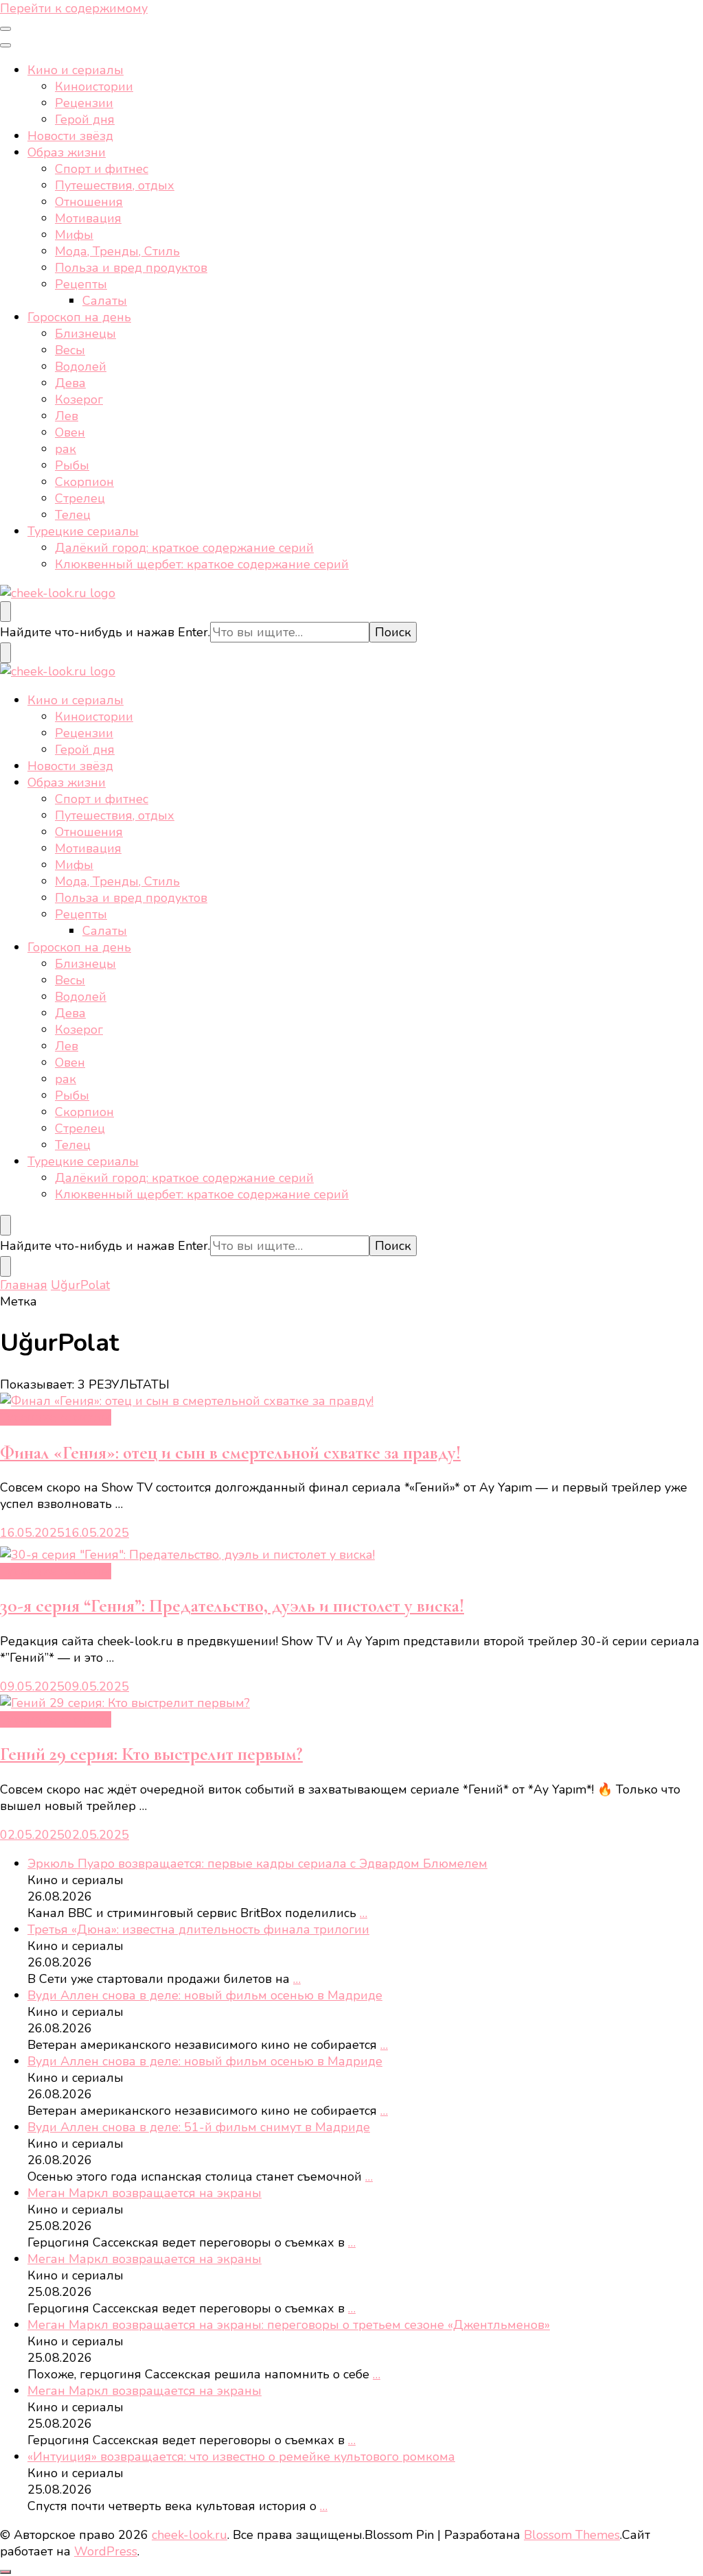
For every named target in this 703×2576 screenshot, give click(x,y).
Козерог (79, 399)
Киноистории (94, 86)
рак (66, 449)
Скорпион (84, 482)
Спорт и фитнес (102, 169)
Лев (67, 416)
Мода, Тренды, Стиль (117, 251)
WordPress (106, 2551)
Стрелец (80, 498)
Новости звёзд (70, 136)
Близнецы (85, 334)
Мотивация (88, 218)
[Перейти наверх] (5, 2572)
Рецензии (84, 103)
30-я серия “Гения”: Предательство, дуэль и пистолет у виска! (232, 1606)
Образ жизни (67, 152)
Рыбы (72, 465)
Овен (70, 432)
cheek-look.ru (189, 2535)
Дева (70, 383)
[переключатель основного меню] (5, 29)
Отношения (89, 202)
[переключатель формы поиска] (5, 612)
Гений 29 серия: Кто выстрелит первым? (151, 1754)
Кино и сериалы (76, 70)
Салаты (105, 301)
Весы (70, 350)
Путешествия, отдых (115, 185)
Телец (73, 515)
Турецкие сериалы (83, 531)
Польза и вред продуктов (131, 268)
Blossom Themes (572, 2535)
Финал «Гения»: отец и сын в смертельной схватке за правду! (230, 1453)
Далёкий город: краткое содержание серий (184, 548)
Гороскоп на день (79, 317)
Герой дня (85, 119)
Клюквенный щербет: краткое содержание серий (202, 564)
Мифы (74, 235)
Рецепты (81, 284)
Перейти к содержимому (74, 8)
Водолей (81, 367)
